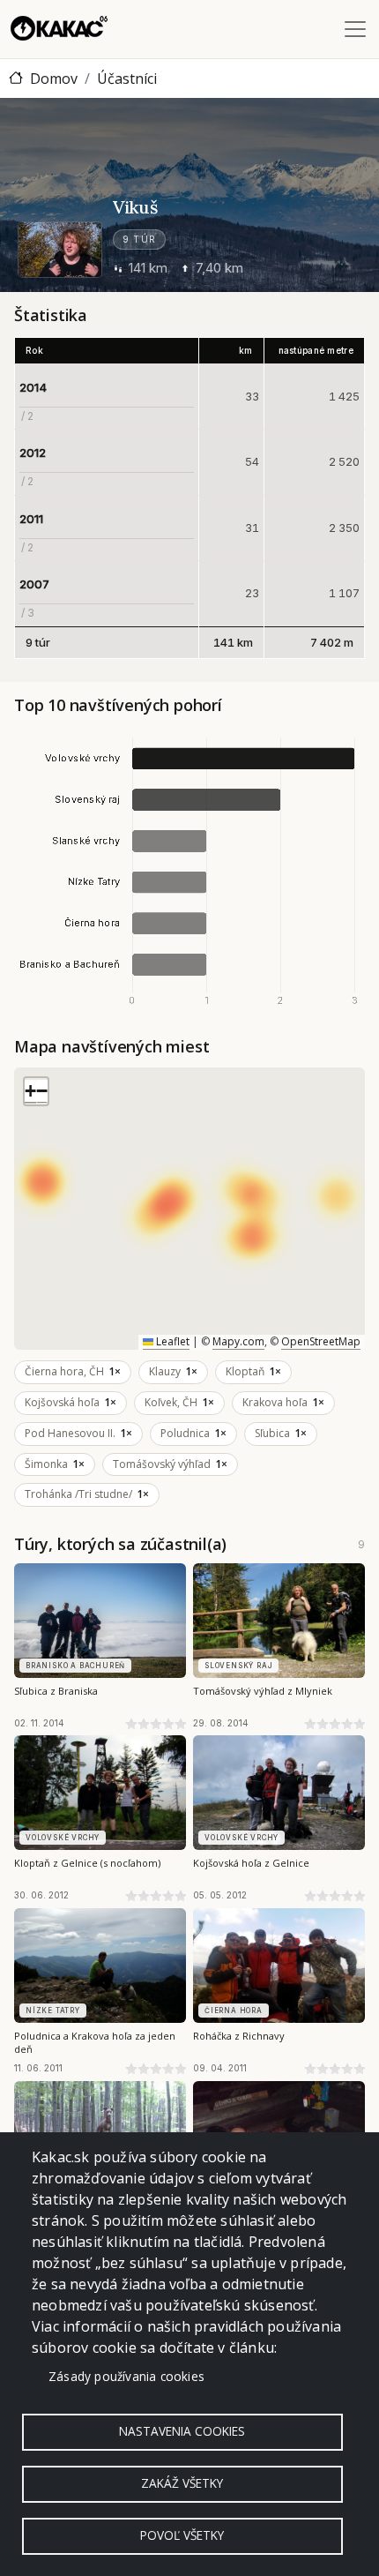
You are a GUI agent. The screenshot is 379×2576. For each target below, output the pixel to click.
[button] (30, 1092)
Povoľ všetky (182, 2535)
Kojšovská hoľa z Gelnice (251, 1863)
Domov (54, 79)
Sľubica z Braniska (56, 1691)
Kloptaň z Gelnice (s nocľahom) (87, 1863)
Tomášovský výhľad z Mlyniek (263, 1691)
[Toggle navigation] (355, 29)
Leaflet (171, 1341)
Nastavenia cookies (182, 2431)
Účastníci (127, 79)
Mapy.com (238, 1341)
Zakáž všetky (182, 2483)
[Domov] (59, 29)
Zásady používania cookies (126, 2376)
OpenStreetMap (321, 1341)
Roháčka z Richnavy (239, 2036)
